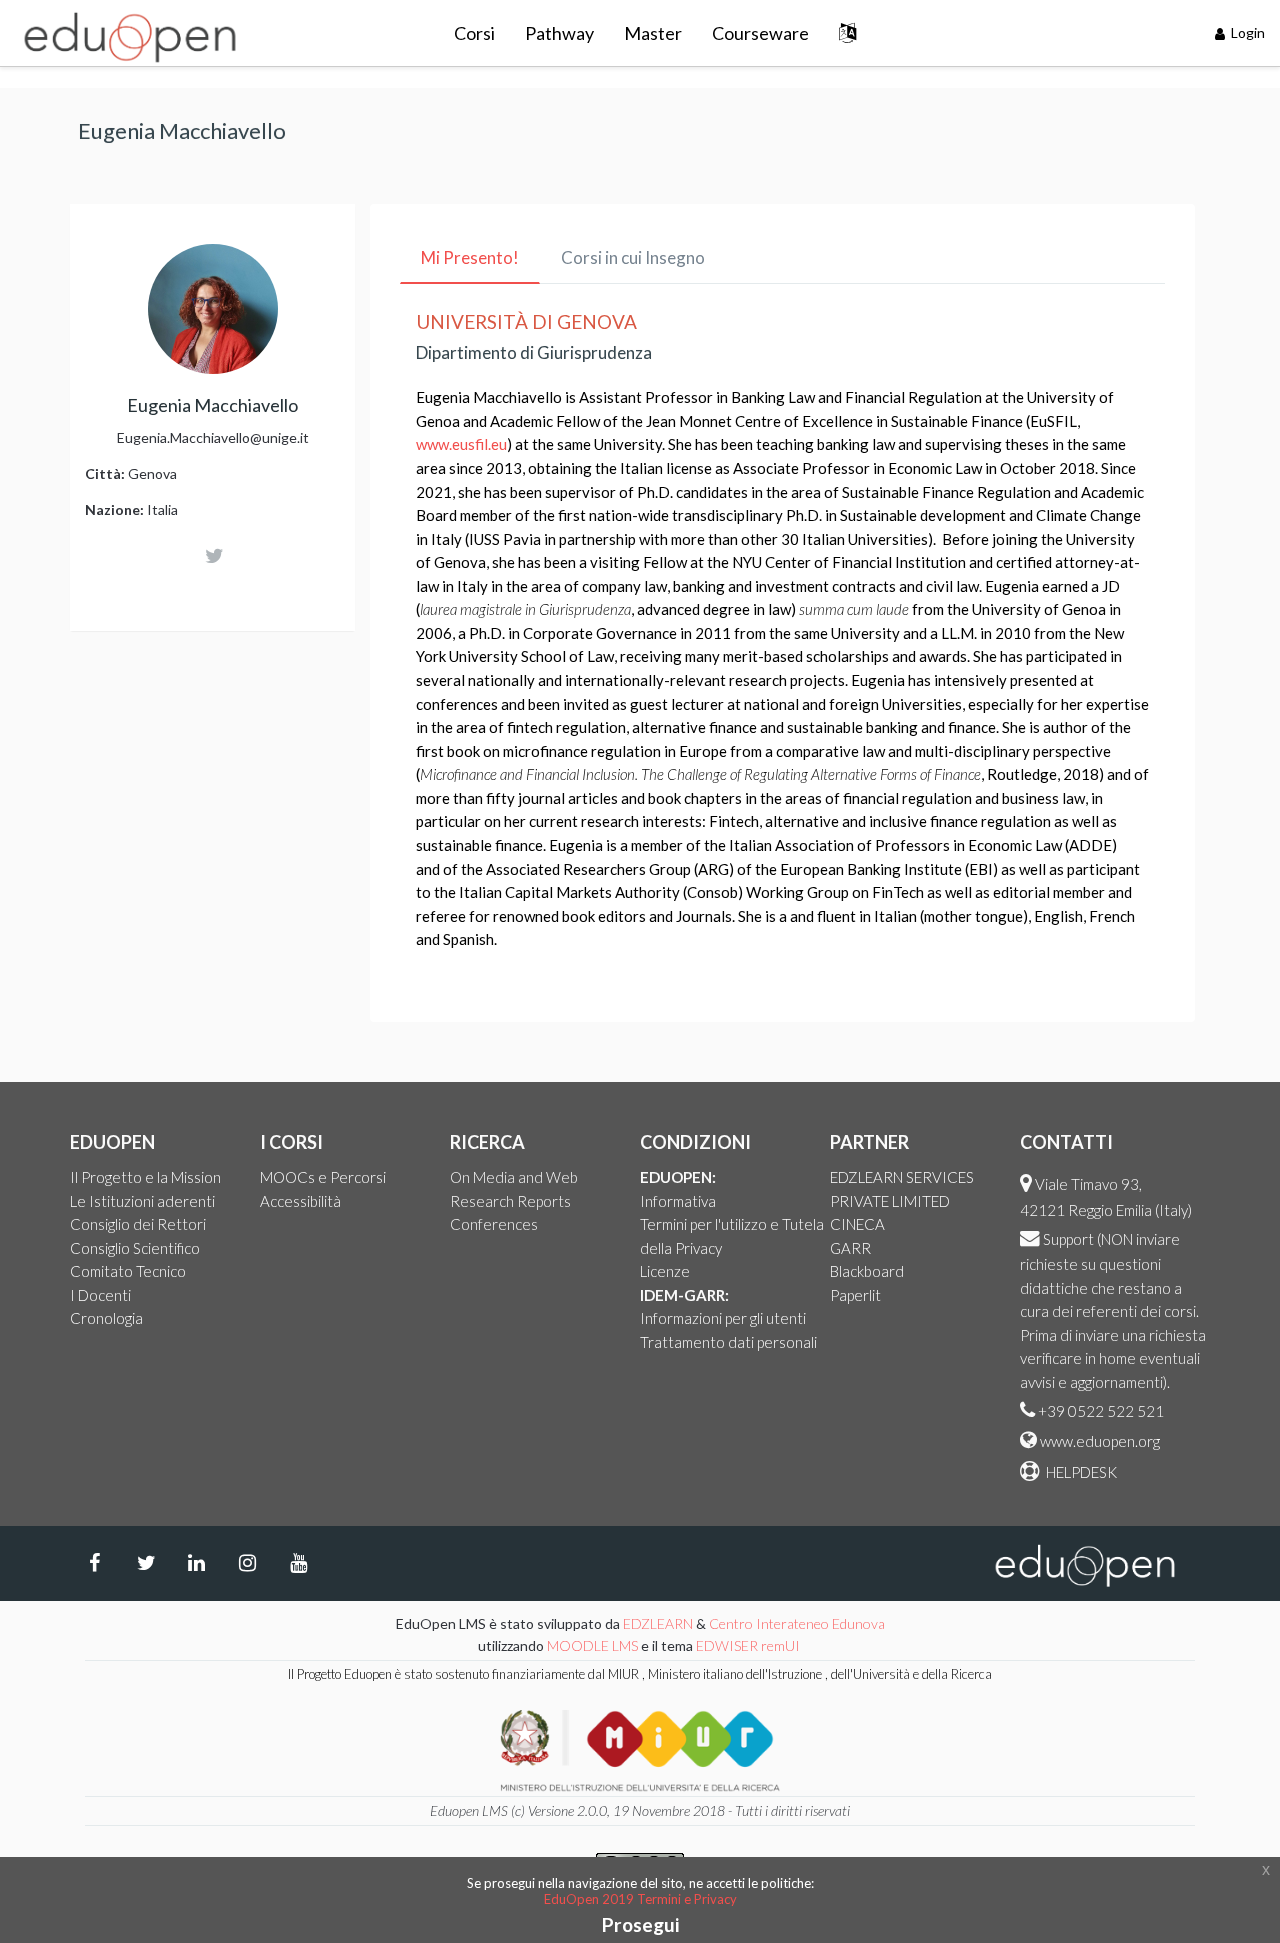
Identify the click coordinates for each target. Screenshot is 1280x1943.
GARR (850, 1248)
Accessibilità (300, 1201)
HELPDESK (1080, 1472)
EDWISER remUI (749, 1645)
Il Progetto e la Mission (145, 1177)
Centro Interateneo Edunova (797, 1623)
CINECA (857, 1224)
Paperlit (855, 1295)
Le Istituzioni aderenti (142, 1201)
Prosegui (640, 1924)
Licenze (665, 1271)
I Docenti (100, 1295)
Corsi (474, 33)
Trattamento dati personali (728, 1342)
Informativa (678, 1201)
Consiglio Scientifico (135, 1248)
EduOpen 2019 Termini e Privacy (640, 1899)
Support (1068, 1239)
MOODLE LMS (592, 1645)
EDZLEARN (658, 1623)
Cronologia (106, 1318)
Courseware (760, 33)
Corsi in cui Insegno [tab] (633, 257)
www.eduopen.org (1100, 1441)
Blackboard (867, 1271)
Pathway (559, 33)
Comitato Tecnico (128, 1271)
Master (653, 33)
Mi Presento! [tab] (470, 257)
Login (1246, 32)
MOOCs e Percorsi (323, 1177)
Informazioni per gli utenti (723, 1318)
